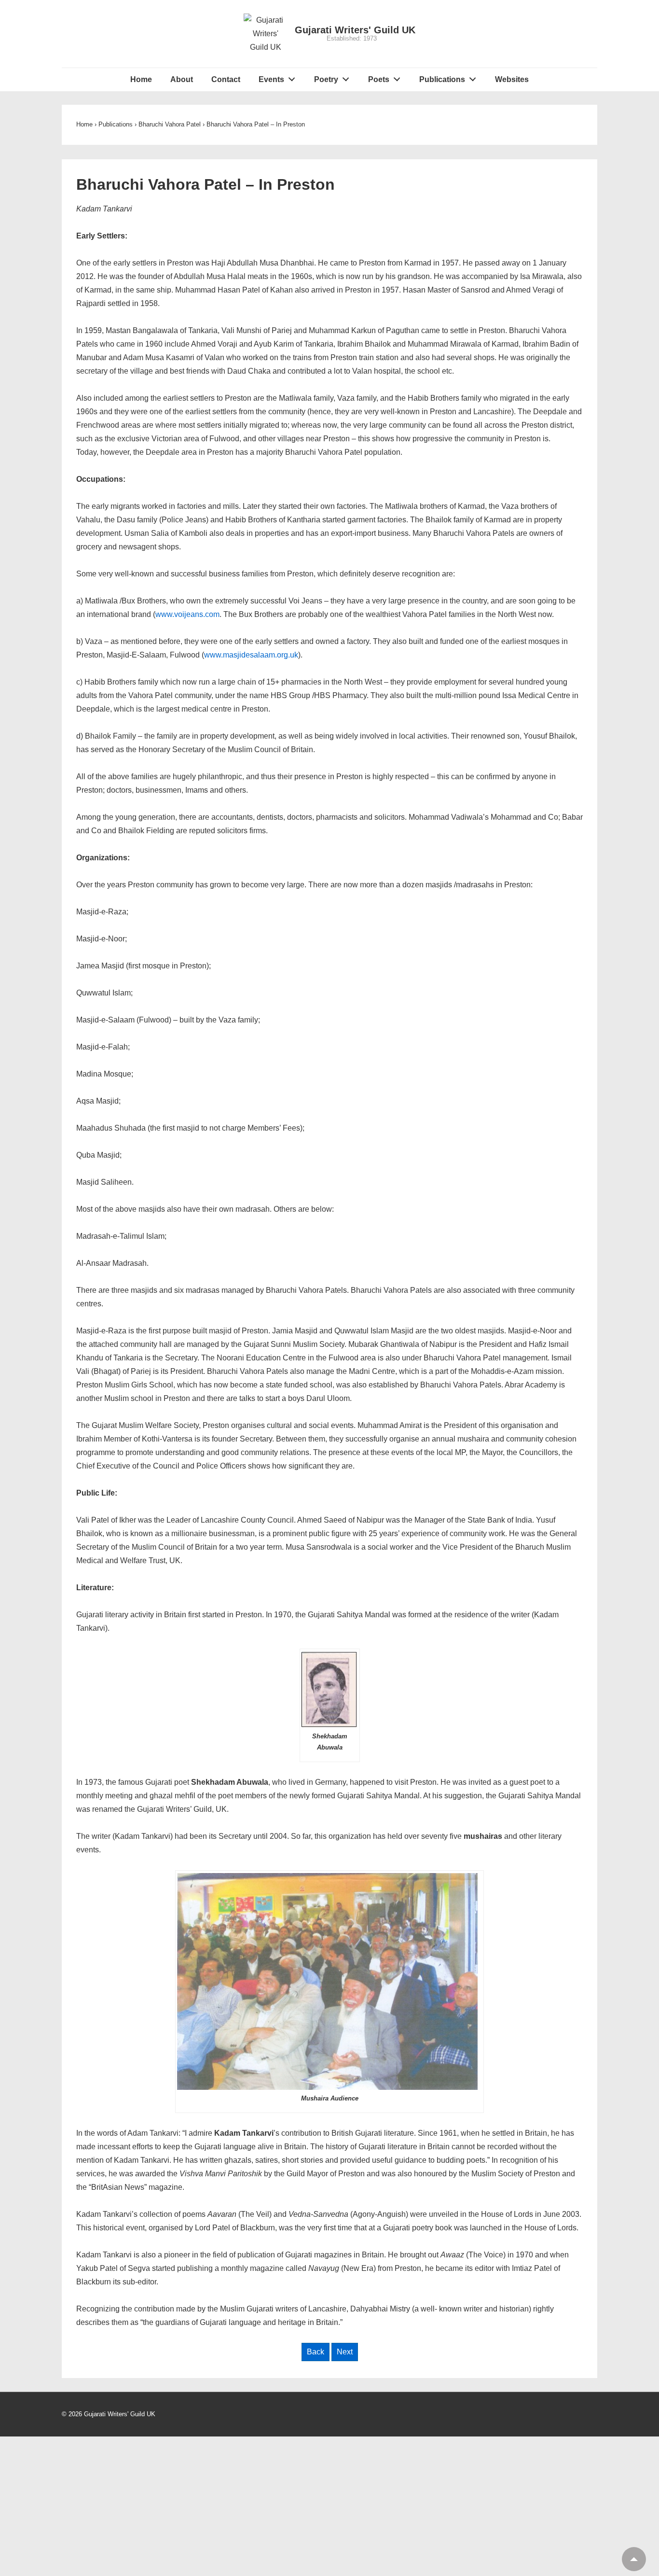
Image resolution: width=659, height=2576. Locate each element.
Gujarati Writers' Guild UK (355, 30)
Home (141, 79)
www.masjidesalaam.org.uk (251, 655)
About (182, 79)
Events (271, 79)
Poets (379, 79)
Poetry (326, 79)
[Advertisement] (329, 2504)
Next (345, 2352)
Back (316, 2352)
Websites (512, 79)
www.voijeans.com (187, 614)
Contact (226, 79)
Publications (442, 79)
